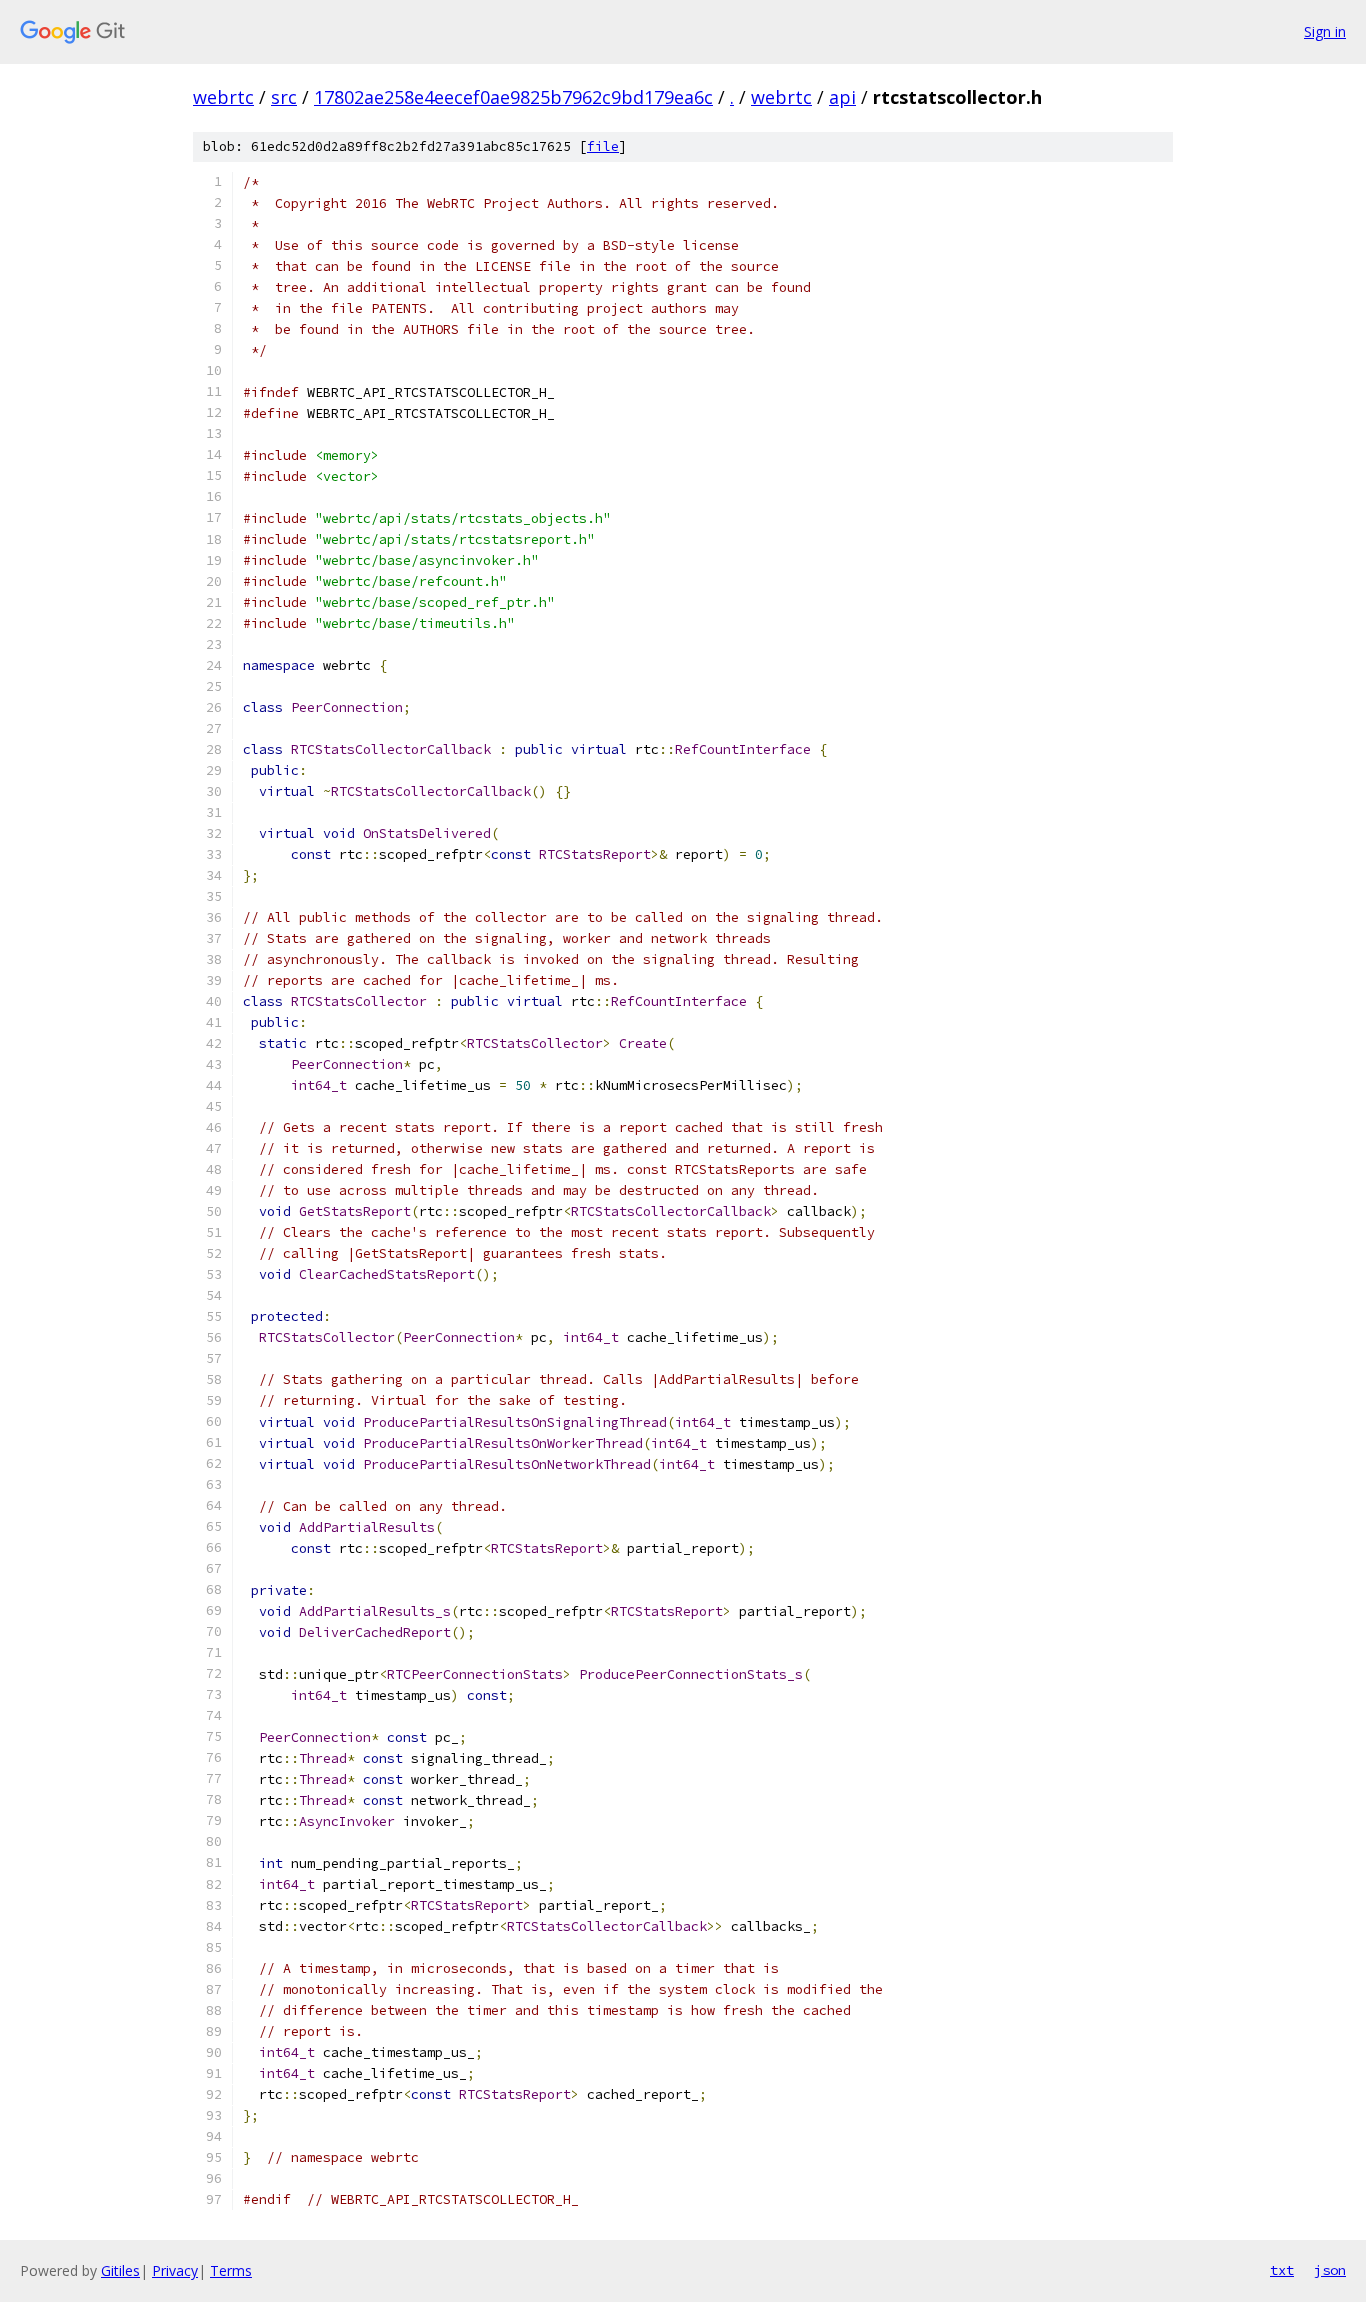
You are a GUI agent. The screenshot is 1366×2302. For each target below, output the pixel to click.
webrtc (223, 97)
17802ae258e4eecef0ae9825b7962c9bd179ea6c (513, 97)
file (603, 146)
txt (1282, 2270)
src (284, 97)
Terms (231, 2270)
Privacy (175, 2270)
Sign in (1325, 31)
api (842, 97)
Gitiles (120, 2270)
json (1330, 2270)
